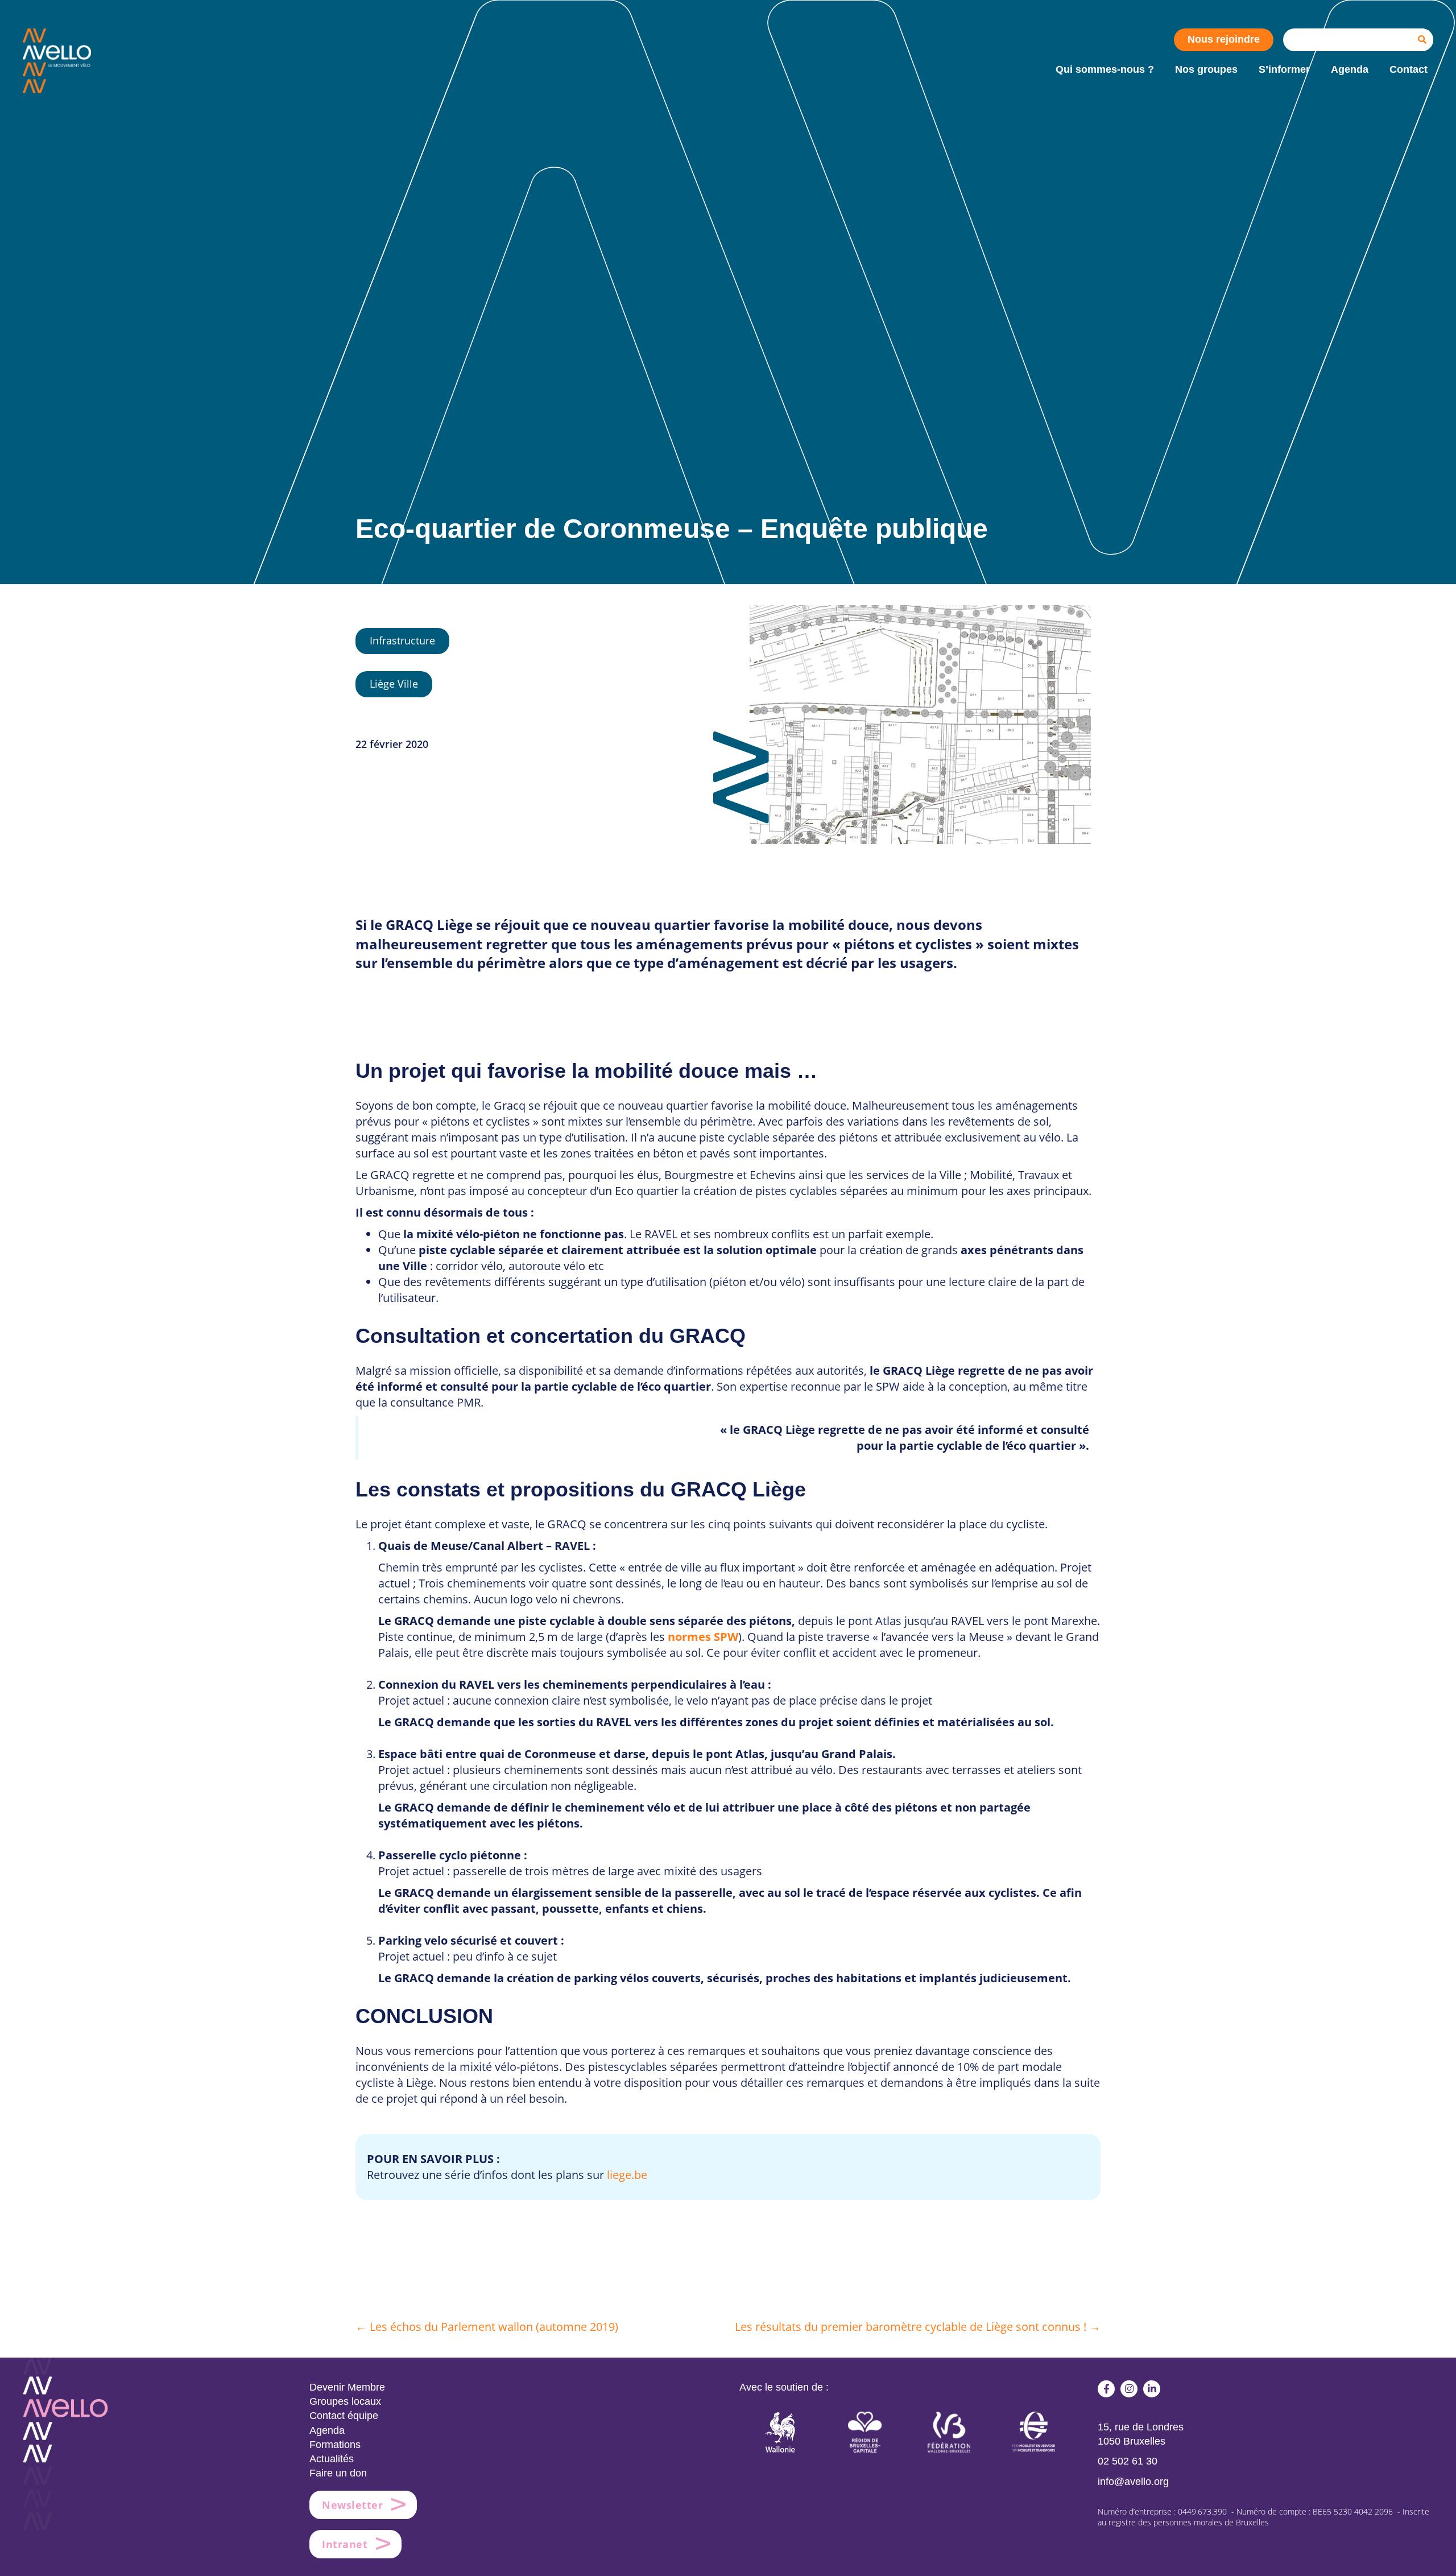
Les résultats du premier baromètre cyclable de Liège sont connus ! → (918, 2327)
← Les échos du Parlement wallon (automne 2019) (487, 2327)
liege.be (627, 2175)
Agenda (327, 2430)
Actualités (332, 2459)
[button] (1106, 2389)
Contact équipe (344, 2416)
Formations (335, 2445)
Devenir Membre (347, 2387)
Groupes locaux (345, 2401)
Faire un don (338, 2473)
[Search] (1422, 40)
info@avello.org (1133, 2482)
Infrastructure (402, 640)
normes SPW (703, 1637)
